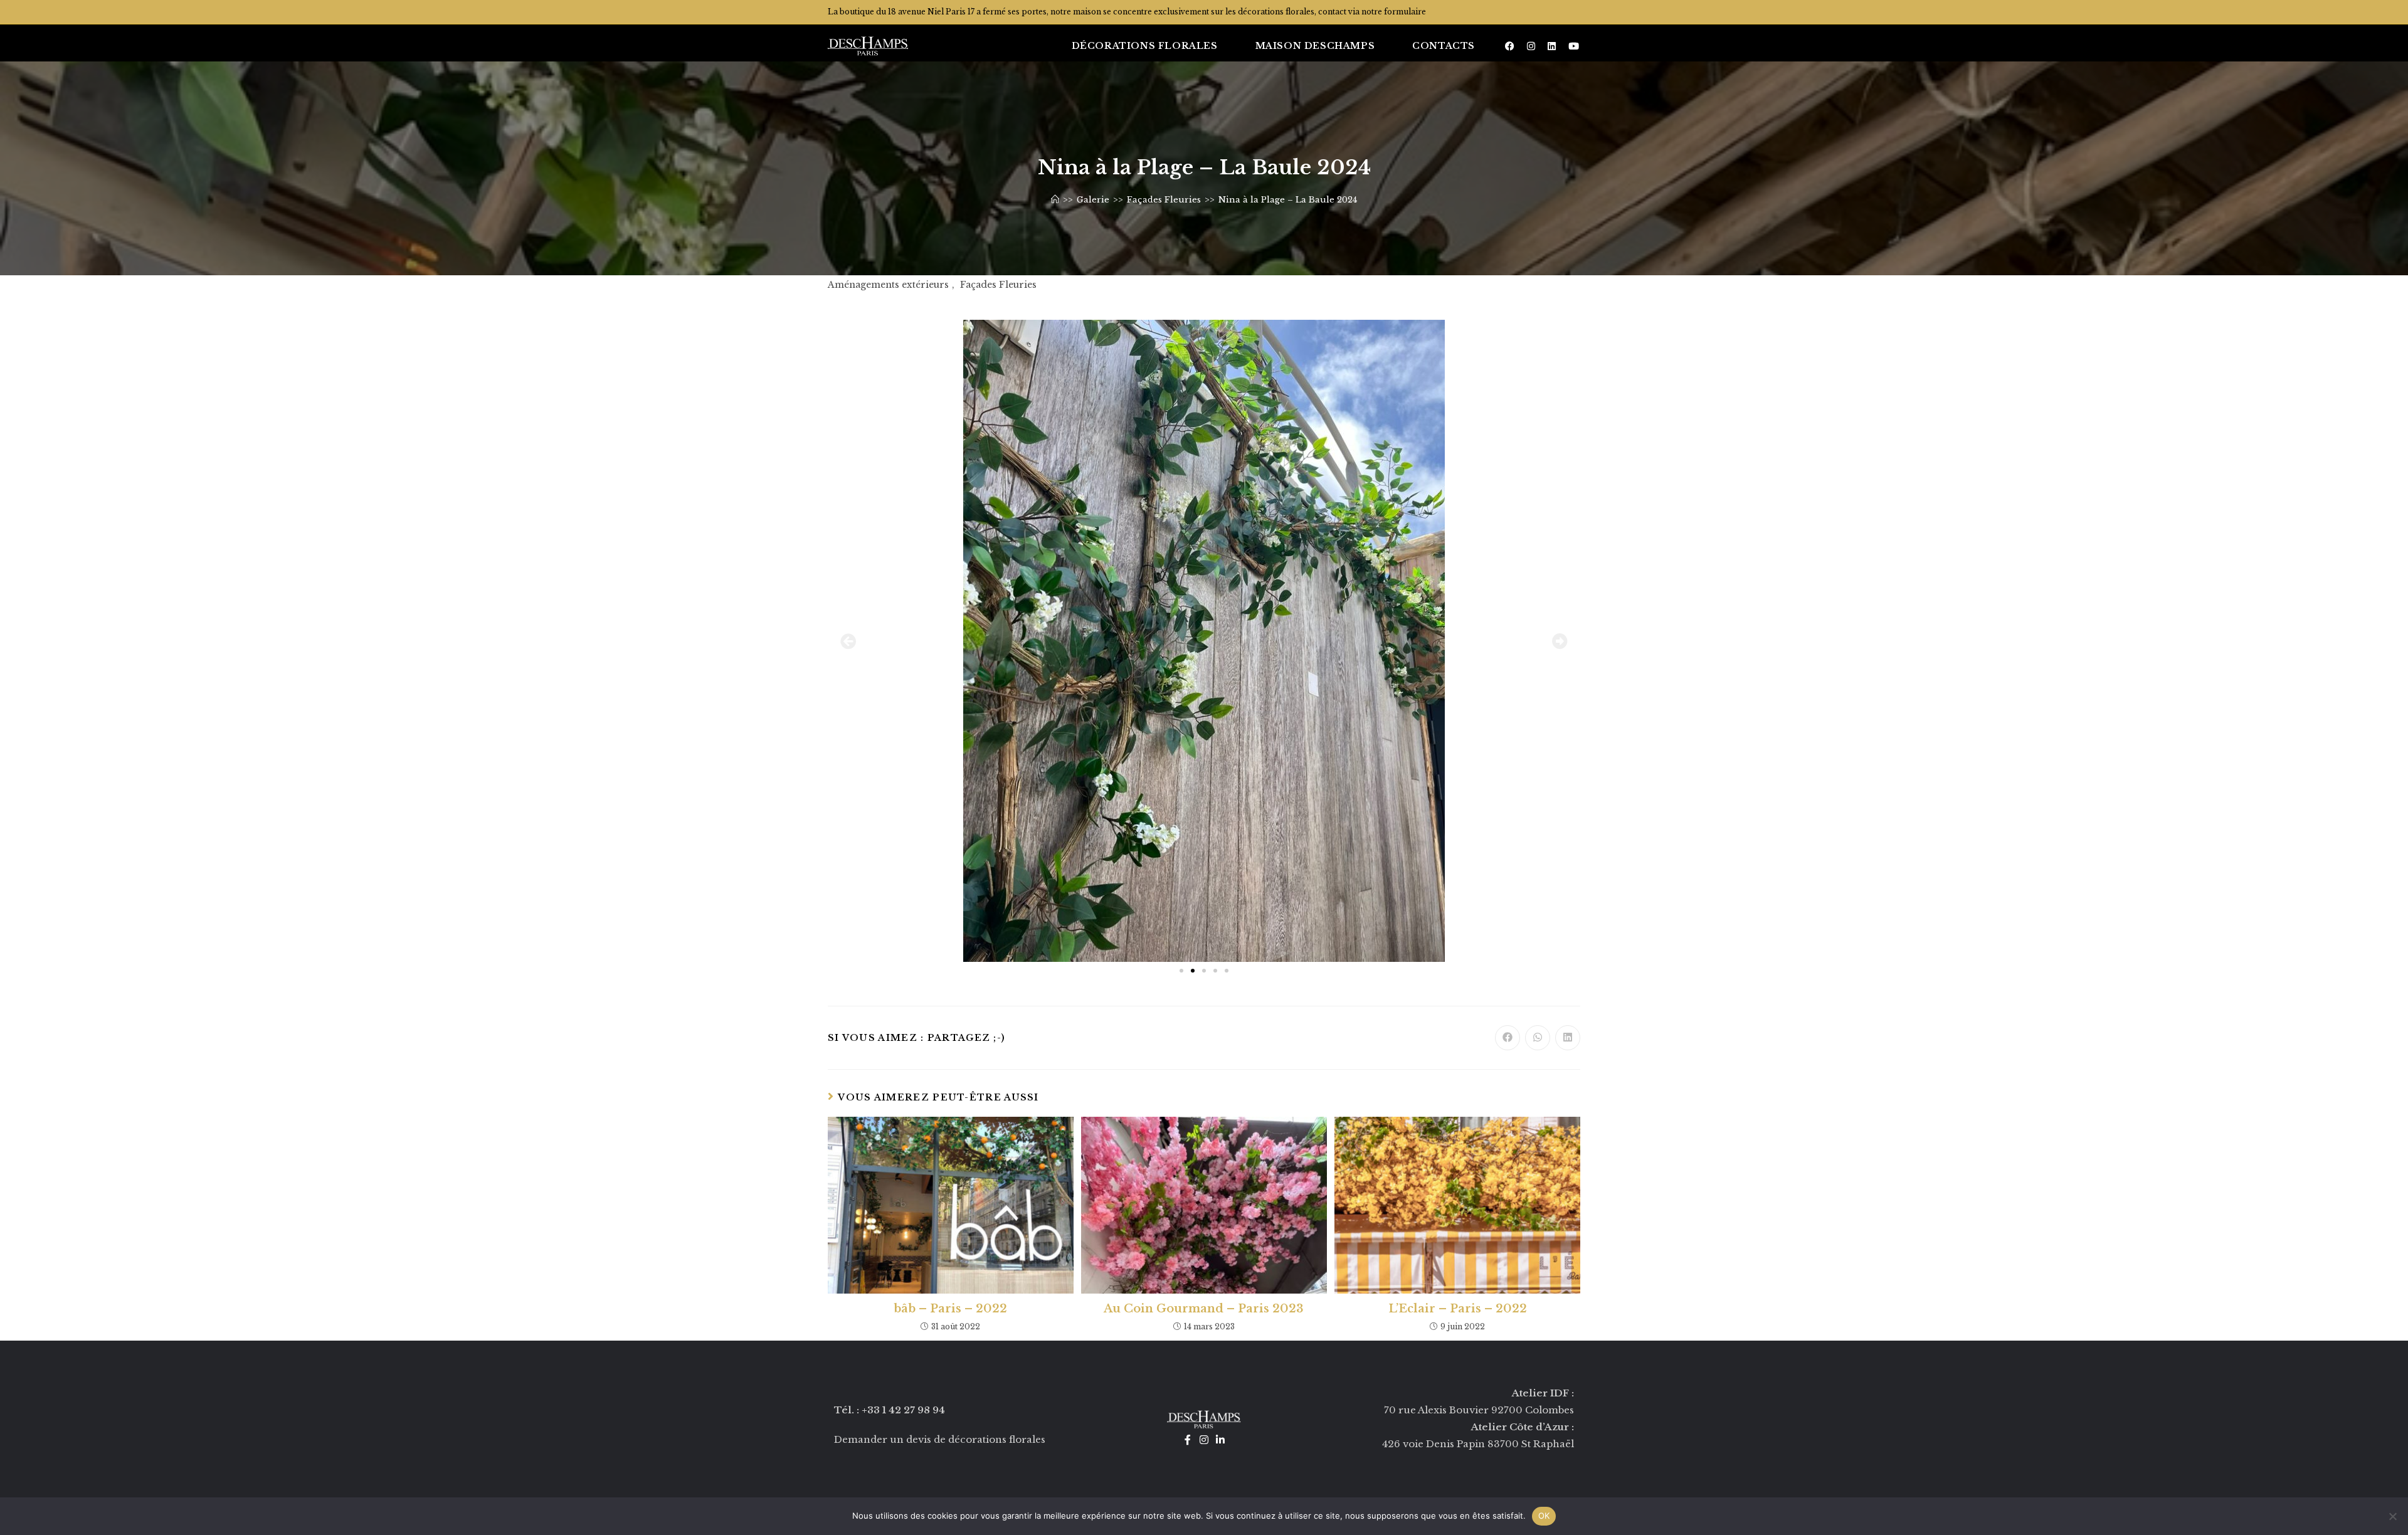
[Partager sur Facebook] (1508, 1038)
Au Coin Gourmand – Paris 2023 (1204, 1309)
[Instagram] (1204, 1440)
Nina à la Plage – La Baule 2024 (1288, 200)
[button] (848, 641)
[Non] (2392, 1516)
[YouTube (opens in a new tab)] (1574, 46)
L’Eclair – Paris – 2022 (1458, 1309)
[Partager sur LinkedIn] (1568, 1038)
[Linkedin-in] (1220, 1440)
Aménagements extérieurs (888, 285)
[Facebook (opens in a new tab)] (1510, 46)
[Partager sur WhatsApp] (1538, 1038)
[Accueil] (1055, 200)
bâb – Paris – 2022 (950, 1309)
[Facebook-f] (1188, 1440)
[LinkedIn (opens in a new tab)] (1552, 46)
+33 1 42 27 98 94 (903, 1410)
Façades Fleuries (998, 285)
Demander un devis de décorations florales (940, 1439)
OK (1544, 1516)
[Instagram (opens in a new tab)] (1531, 46)
